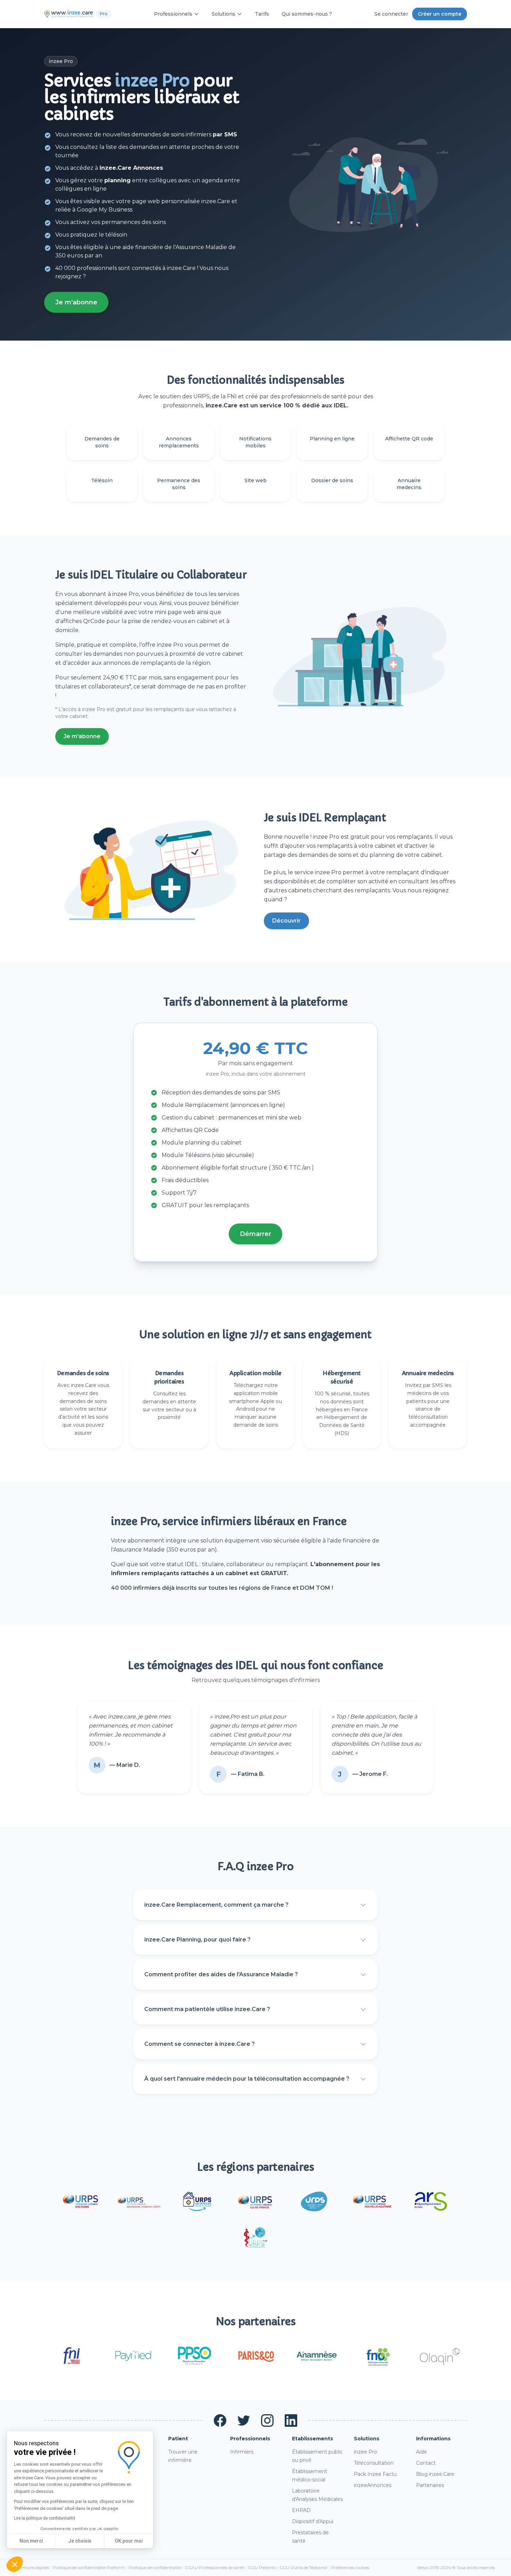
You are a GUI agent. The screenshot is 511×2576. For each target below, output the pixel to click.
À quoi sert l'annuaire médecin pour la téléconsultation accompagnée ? (247, 2079)
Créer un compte (440, 14)
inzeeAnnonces (373, 2485)
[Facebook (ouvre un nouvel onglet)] (220, 2421)
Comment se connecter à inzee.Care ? (200, 2044)
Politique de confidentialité (155, 2567)
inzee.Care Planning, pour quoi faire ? (197, 1940)
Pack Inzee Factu (375, 2474)
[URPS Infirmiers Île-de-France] (255, 2201)
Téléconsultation (374, 2463)
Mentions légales (33, 2567)
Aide (421, 2452)
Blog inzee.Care (435, 2474)
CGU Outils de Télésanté (303, 2567)
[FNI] (72, 2356)
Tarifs (262, 14)
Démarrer (255, 1234)
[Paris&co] (255, 2356)
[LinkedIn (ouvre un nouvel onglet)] (291, 2421)
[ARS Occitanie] (431, 2201)
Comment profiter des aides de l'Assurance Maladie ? (221, 1974)
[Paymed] (133, 2356)
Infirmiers (242, 2452)
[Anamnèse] (317, 2356)
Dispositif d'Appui (313, 2521)
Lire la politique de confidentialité (44, 2518)
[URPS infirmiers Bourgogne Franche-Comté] (139, 2201)
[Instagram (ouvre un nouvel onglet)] (267, 2421)
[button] (15, 2564)
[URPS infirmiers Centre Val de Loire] (197, 2201)
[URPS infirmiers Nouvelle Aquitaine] (372, 2201)
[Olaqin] (439, 2356)
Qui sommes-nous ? (307, 14)
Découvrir (286, 921)
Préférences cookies (350, 2567)
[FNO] (378, 2356)
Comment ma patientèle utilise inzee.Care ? (207, 2009)
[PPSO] (194, 2356)
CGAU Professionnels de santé (215, 2567)
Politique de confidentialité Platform (89, 2567)
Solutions (224, 14)
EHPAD (301, 2510)
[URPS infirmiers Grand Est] (314, 2201)
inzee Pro (366, 2452)
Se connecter (391, 14)
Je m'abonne (76, 302)
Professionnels (173, 14)
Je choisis (80, 2541)
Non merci (31, 2541)
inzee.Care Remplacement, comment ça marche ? (216, 1905)
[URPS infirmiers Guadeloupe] (255, 2238)
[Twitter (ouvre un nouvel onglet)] (244, 2421)
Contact (426, 2463)
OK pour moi (129, 2541)
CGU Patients (262, 2567)
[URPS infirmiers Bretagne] (80, 2201)
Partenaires (430, 2485)
